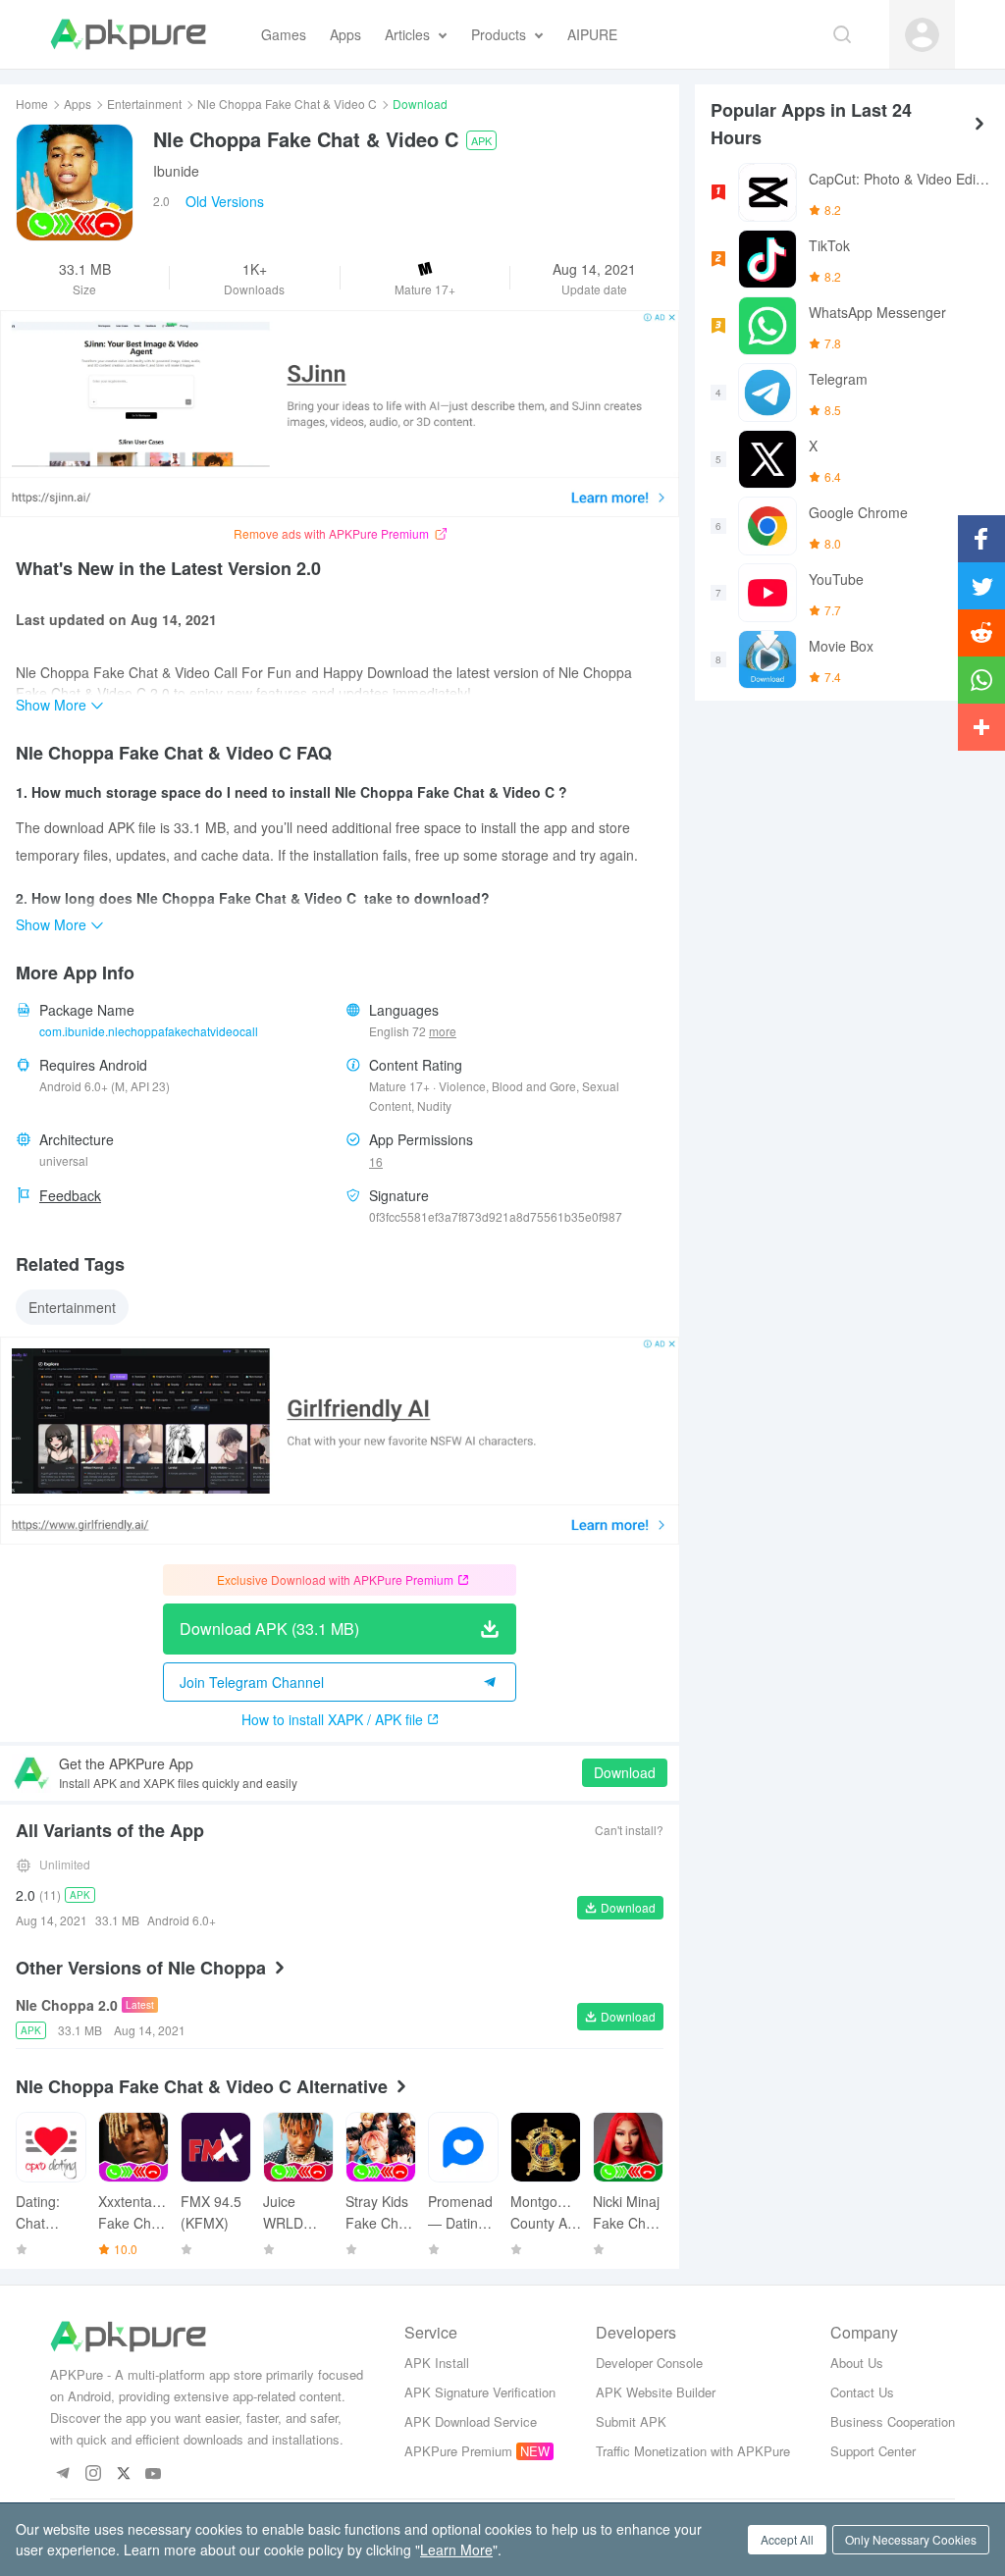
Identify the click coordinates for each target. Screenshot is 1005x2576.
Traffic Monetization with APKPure (693, 2451)
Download (625, 1772)
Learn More (456, 2550)
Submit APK (631, 2421)
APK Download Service (471, 2421)
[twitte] (123, 2474)
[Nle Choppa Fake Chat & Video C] (75, 183)
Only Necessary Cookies (911, 2539)
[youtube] (154, 2474)
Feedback (70, 1195)
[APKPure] (128, 34)
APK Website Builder (656, 2392)
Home (32, 104)
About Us (857, 2363)
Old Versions (225, 201)
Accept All (787, 2539)
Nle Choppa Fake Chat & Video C (287, 104)
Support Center (873, 2451)
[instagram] (93, 2474)
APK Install (437, 2363)
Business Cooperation (893, 2421)
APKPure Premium (458, 2451)
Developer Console (649, 2363)
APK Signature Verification (480, 2392)
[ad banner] (340, 414)
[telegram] (62, 2474)
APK (481, 140)
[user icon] (922, 35)
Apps (78, 104)
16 (376, 1161)
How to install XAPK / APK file (332, 1719)
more (443, 1031)
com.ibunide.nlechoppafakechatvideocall (149, 1031)
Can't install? (629, 1830)
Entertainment (144, 104)
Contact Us (862, 2392)
